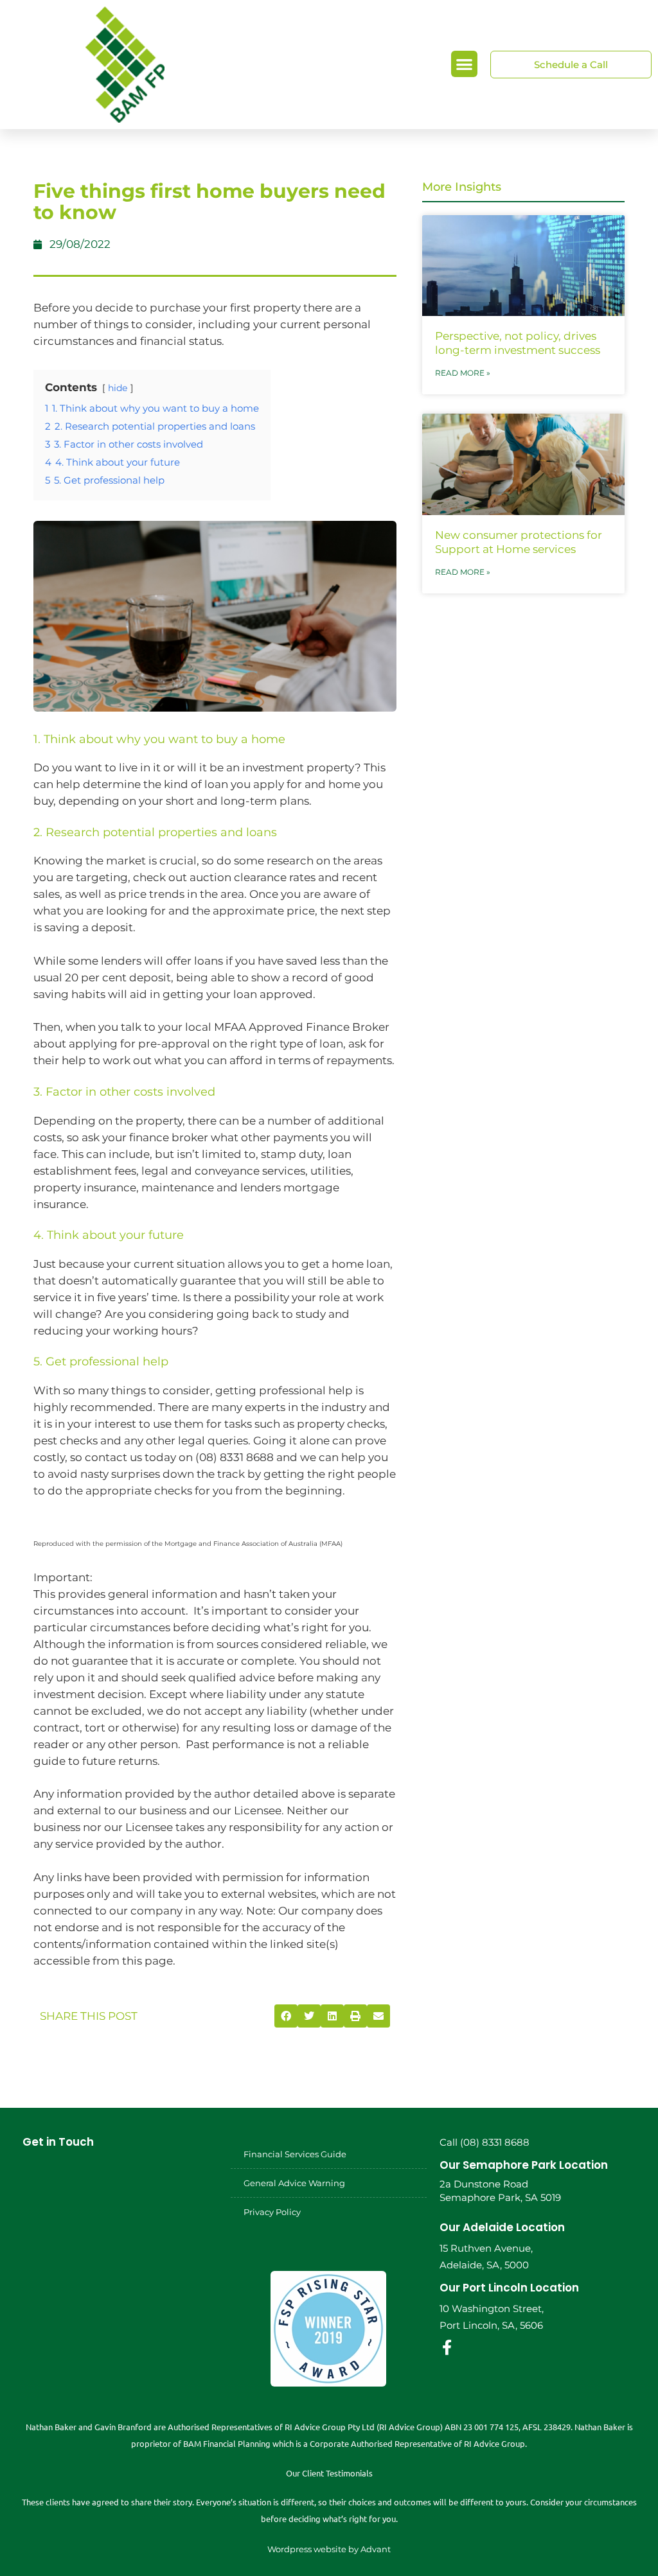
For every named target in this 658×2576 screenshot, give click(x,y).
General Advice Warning (294, 2183)
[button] (464, 64)
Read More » (463, 373)
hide (118, 388)
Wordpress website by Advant (329, 2549)
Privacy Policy (272, 2212)
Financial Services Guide (295, 2154)
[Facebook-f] (447, 2347)
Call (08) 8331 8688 (485, 2142)
